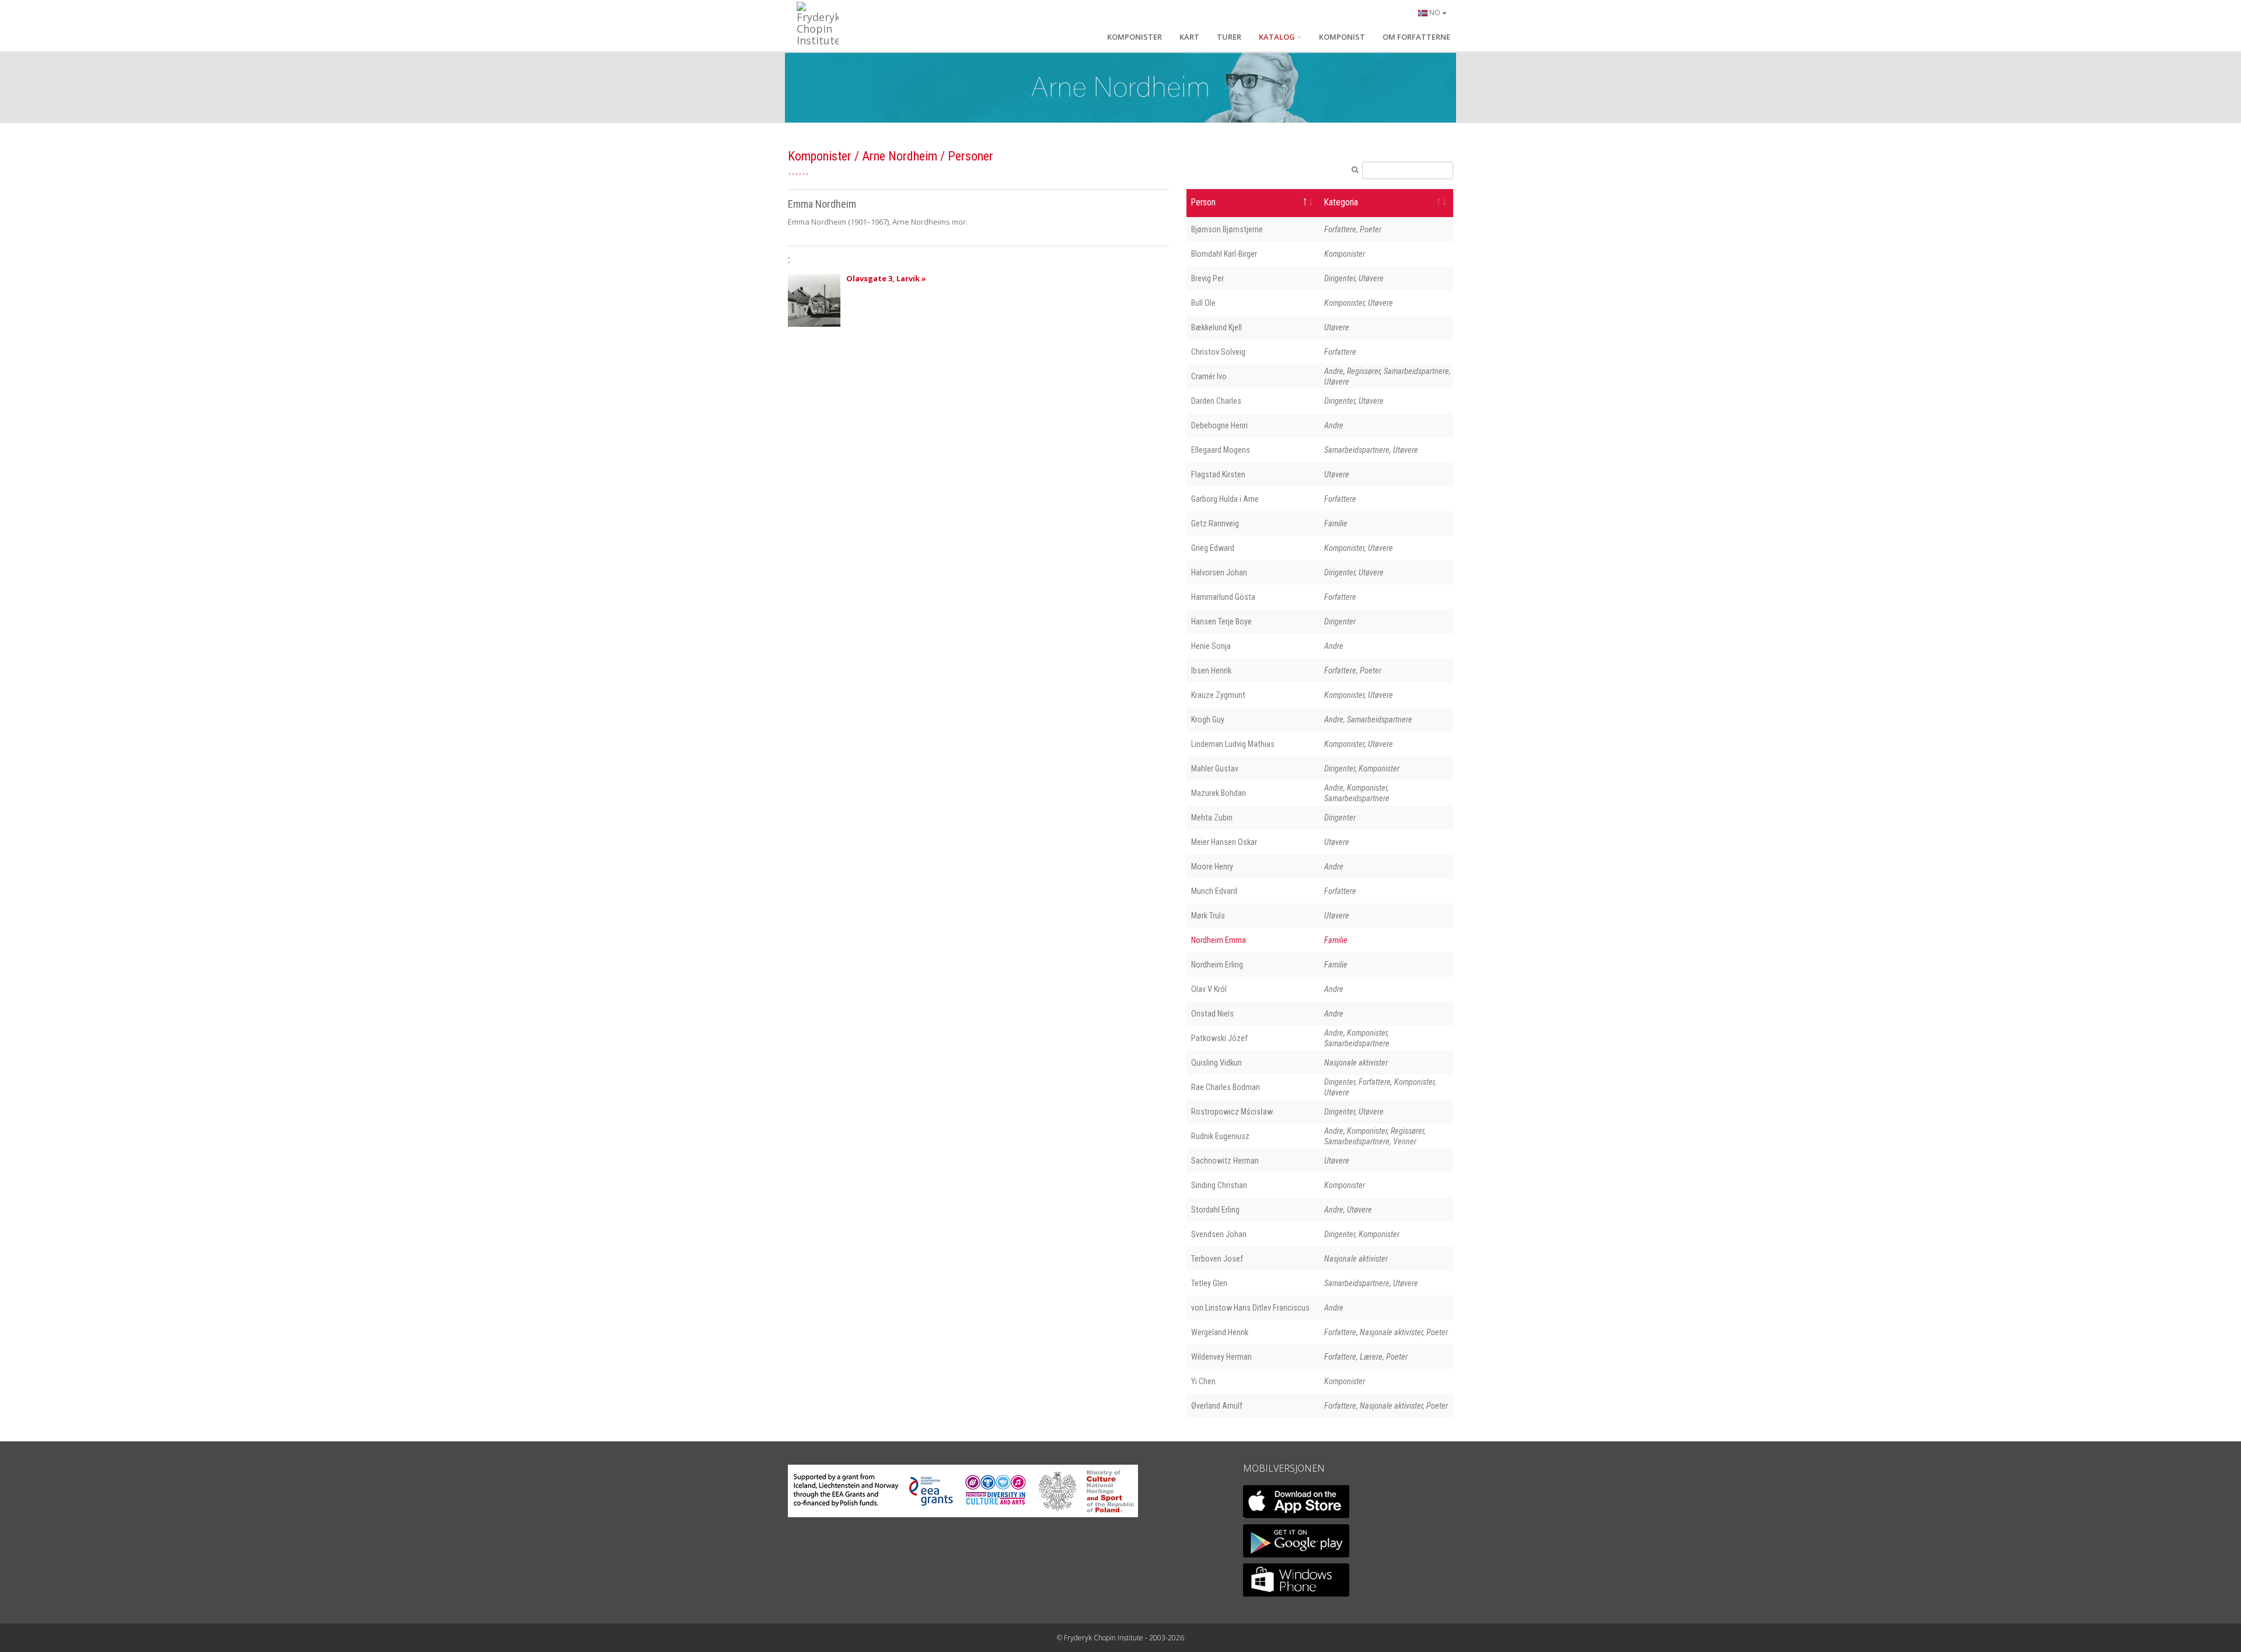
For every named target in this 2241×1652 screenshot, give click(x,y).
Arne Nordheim (900, 156)
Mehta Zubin (1212, 818)
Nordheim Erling (1217, 965)
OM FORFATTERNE (1416, 37)
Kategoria (1341, 202)
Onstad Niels (1212, 1014)
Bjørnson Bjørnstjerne (1227, 229)
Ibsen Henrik (1211, 670)
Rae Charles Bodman (1226, 1087)
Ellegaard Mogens (1221, 450)
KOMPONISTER (1135, 37)
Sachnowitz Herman (1225, 1161)
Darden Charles (1216, 401)
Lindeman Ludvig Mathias (1233, 744)
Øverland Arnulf (1217, 1406)
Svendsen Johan (1219, 1234)
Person (1203, 202)
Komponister (820, 156)
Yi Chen (1203, 1381)
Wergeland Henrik (1220, 1332)
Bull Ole (1203, 303)
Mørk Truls (1208, 916)
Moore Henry (1212, 867)
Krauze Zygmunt (1218, 695)
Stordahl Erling (1215, 1210)
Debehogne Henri (1219, 425)
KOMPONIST (1342, 37)
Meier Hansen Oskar (1224, 842)
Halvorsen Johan (1219, 572)
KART (1189, 37)
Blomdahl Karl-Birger (1224, 254)
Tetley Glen (1209, 1283)
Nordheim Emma (1219, 940)
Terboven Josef (1217, 1259)
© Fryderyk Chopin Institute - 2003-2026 (1120, 1638)
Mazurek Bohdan (1219, 793)
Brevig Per (1207, 278)
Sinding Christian (1219, 1185)
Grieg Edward (1213, 548)
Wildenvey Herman (1221, 1357)
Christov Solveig (1218, 352)
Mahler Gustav (1215, 769)
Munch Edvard (1214, 891)
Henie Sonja (1211, 646)
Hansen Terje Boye (1221, 621)
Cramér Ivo (1209, 376)
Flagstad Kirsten (1218, 474)
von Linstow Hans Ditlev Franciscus (1250, 1308)
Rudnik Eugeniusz (1220, 1136)
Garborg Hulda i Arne (1225, 499)
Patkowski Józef (1219, 1038)
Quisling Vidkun (1217, 1063)
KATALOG (1277, 37)
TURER (1229, 37)
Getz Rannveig (1215, 523)
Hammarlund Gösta (1223, 597)
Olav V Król (1209, 989)
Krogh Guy (1208, 720)
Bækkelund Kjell (1217, 327)
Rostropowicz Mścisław (1232, 1112)
